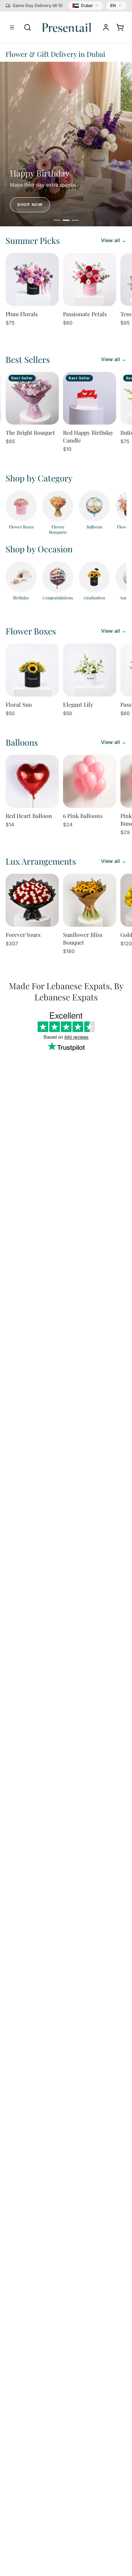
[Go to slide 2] (66, 220)
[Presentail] (67, 27)
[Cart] (120, 27)
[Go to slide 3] (75, 220)
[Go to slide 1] (57, 220)
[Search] (27, 27)
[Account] (106, 27)
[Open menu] (12, 27)
